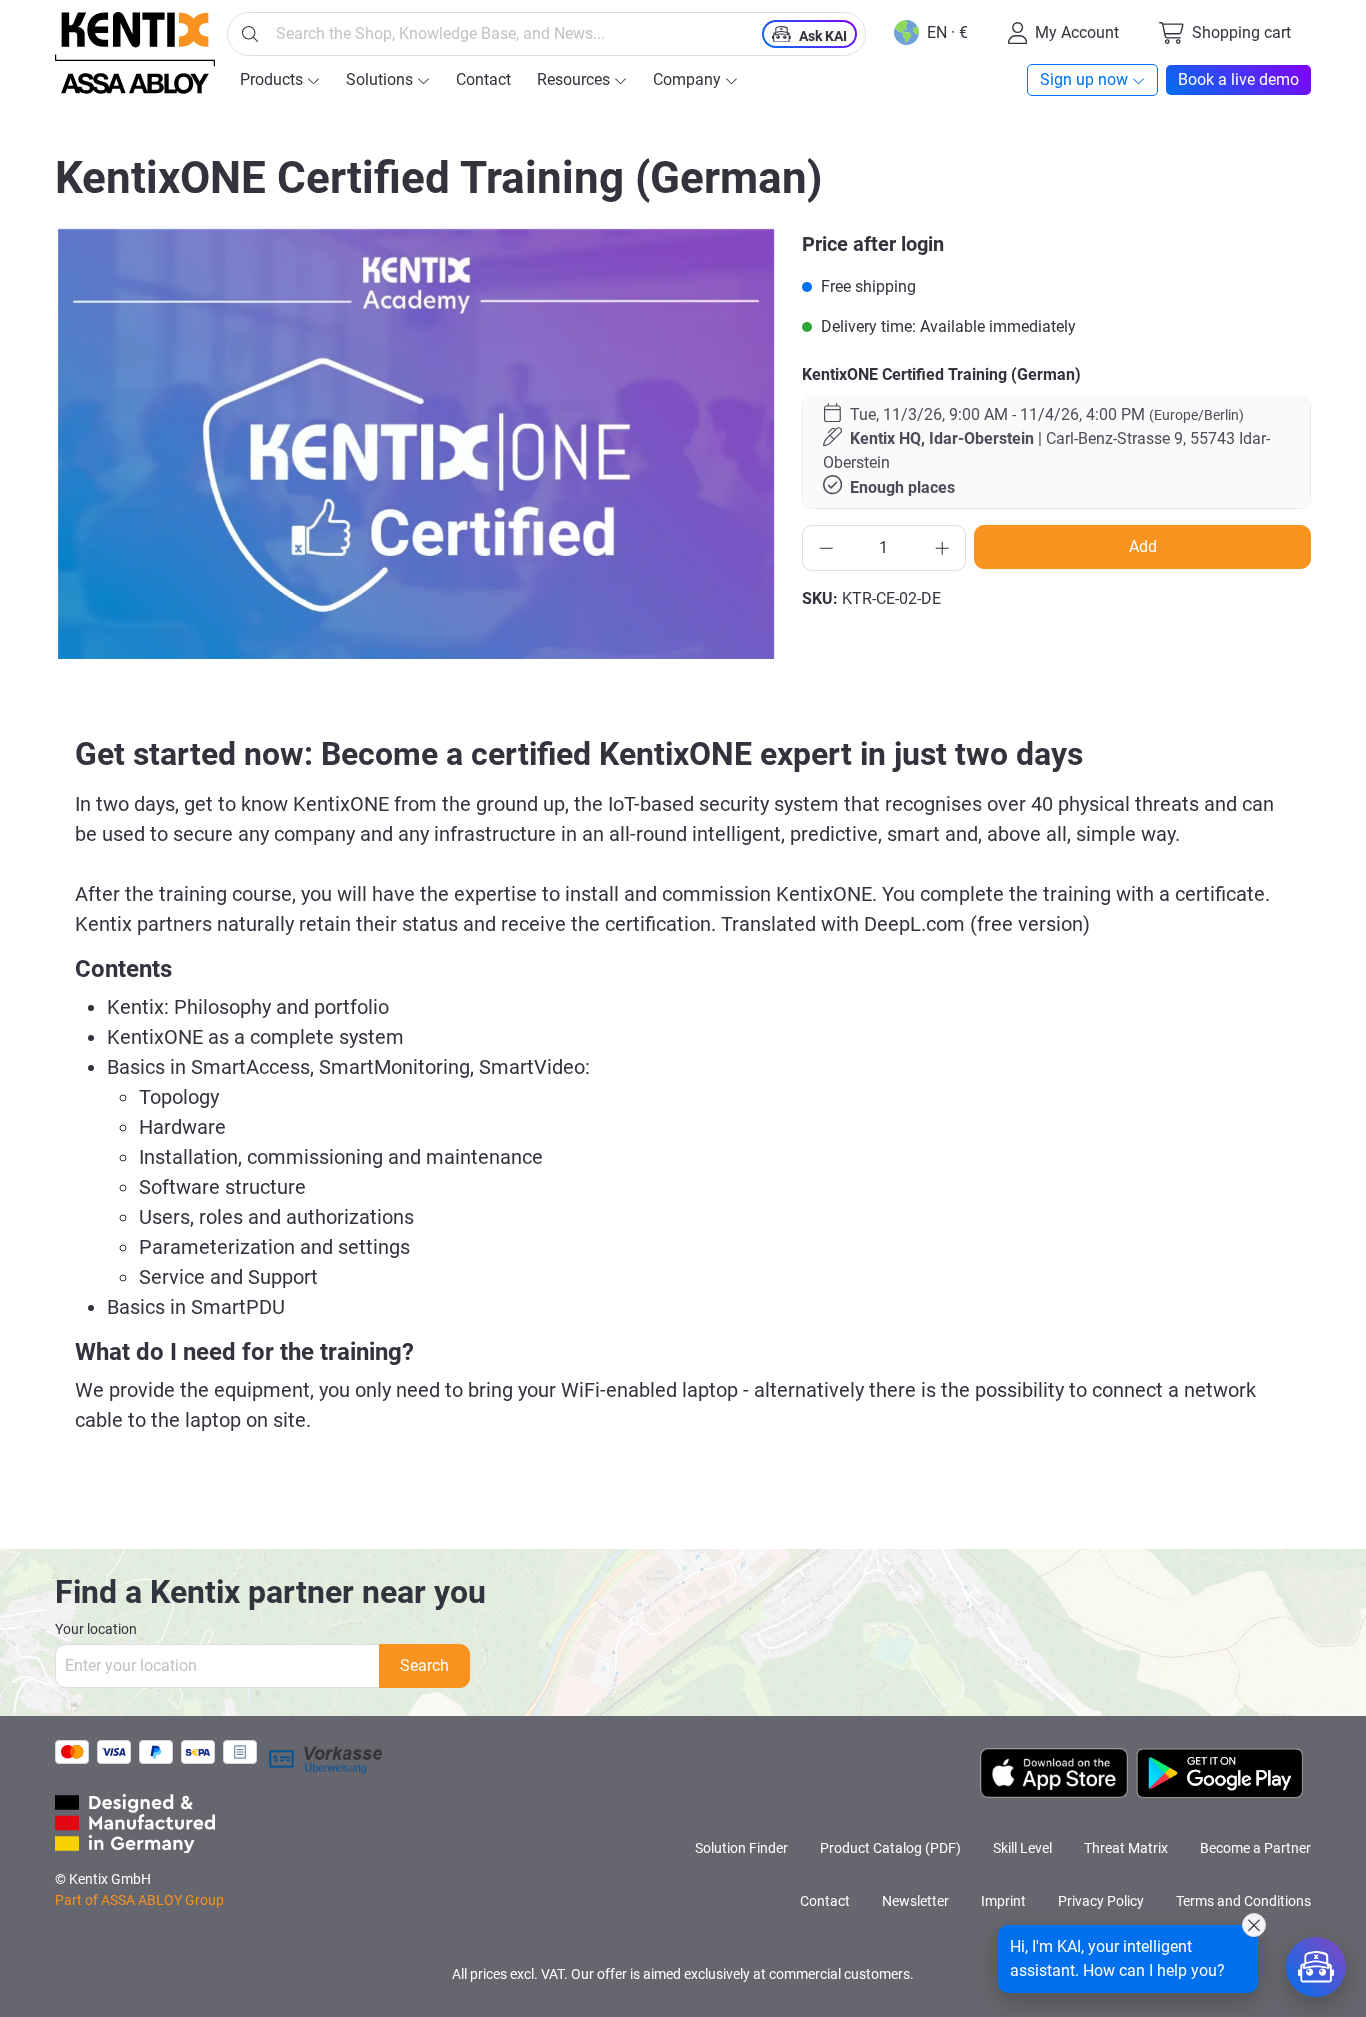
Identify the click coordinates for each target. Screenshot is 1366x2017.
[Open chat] (1316, 1967)
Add (1143, 546)
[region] (416, 444)
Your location (96, 1629)
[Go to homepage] (135, 53)
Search (424, 1665)
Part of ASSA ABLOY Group (139, 1900)
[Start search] (250, 34)
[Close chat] (1254, 1925)
